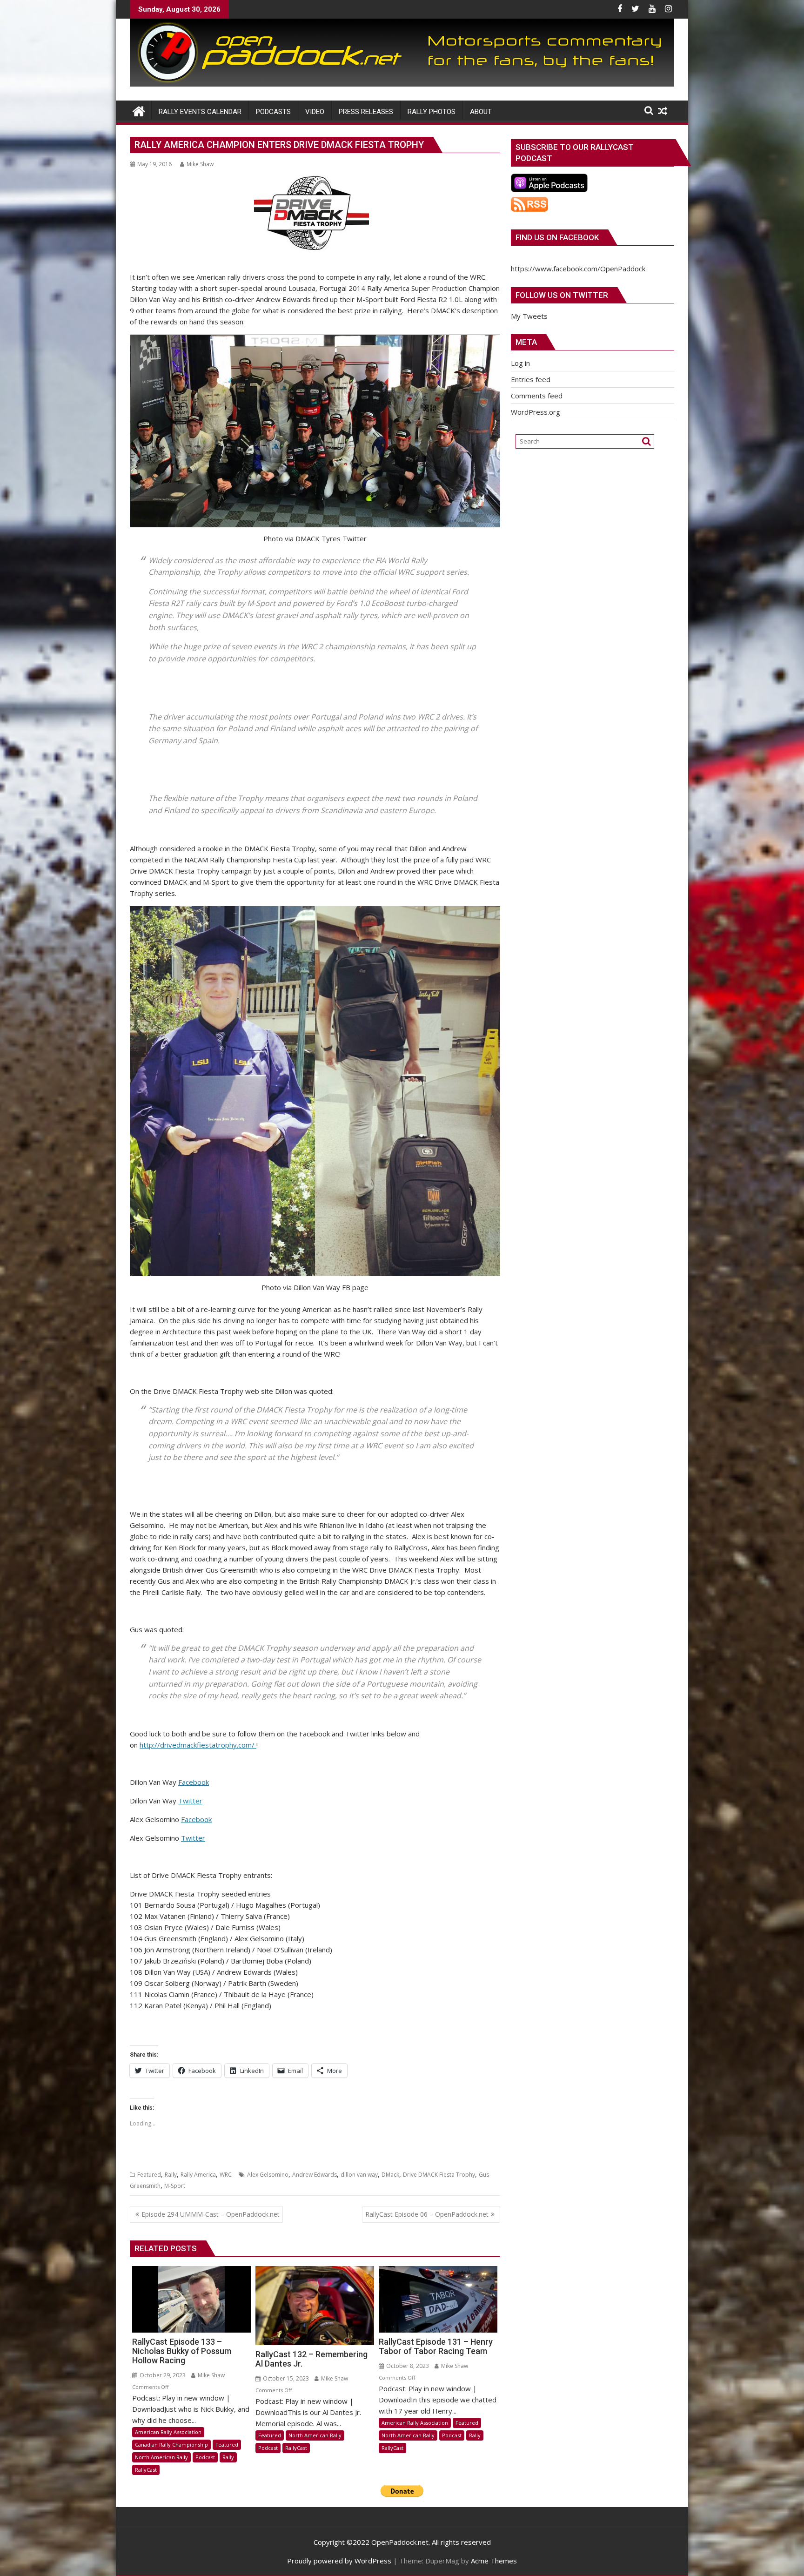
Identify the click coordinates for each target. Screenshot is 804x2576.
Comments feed (537, 396)
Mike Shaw (200, 164)
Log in (520, 363)
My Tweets (529, 316)
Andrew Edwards (315, 2175)
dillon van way (359, 2175)
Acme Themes (494, 2561)
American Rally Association (168, 2432)
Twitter (190, 1801)
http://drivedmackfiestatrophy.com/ (198, 1745)
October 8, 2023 (407, 2366)
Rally (171, 2175)
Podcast (205, 2457)
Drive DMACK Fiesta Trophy (439, 2175)
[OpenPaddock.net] (402, 84)
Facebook (194, 1782)
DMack (390, 2175)
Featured (149, 2175)
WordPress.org (536, 412)
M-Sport (175, 2186)
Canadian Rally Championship (171, 2445)
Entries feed (531, 379)
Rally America (198, 2175)
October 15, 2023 (285, 2378)
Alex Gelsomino (268, 2175)
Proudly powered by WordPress (339, 2561)
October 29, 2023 (162, 2375)
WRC (226, 2175)
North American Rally (161, 2457)
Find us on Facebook (557, 237)
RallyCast (146, 2470)
